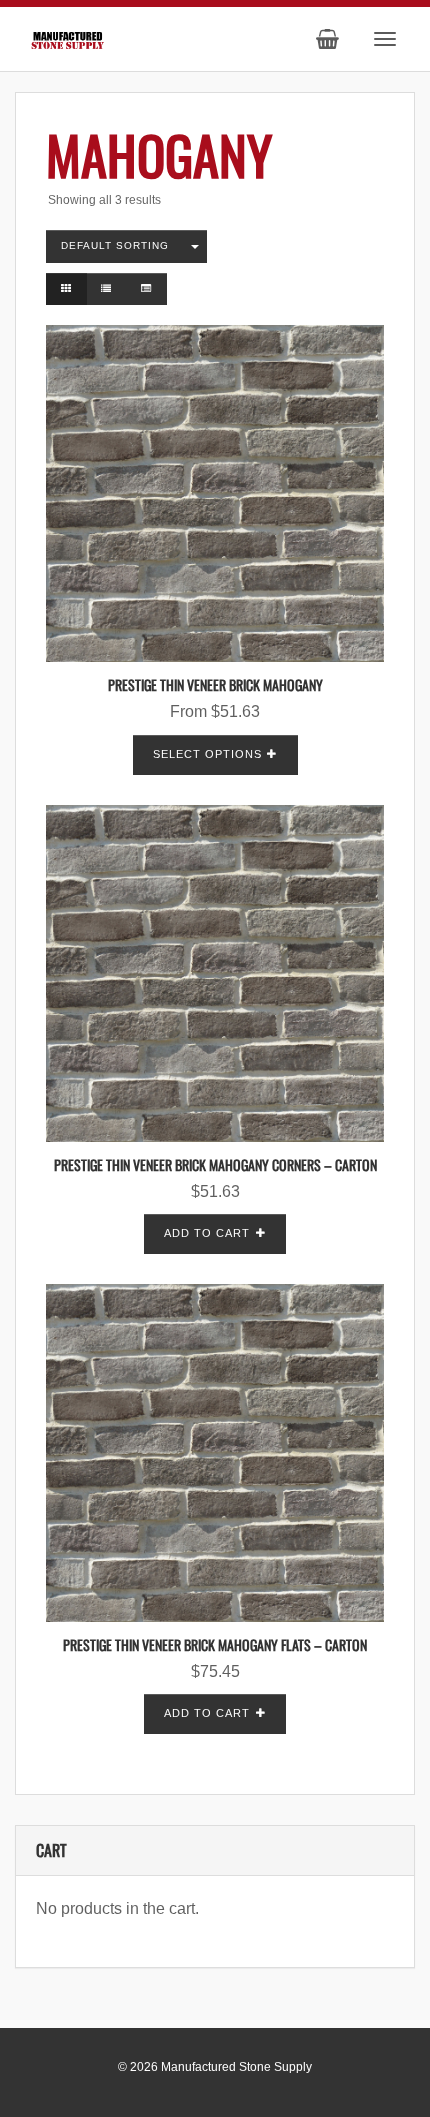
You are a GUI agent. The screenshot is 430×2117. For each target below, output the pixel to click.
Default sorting (115, 245)
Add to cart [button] (207, 1233)
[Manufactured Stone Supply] (67, 37)
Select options (207, 754)
